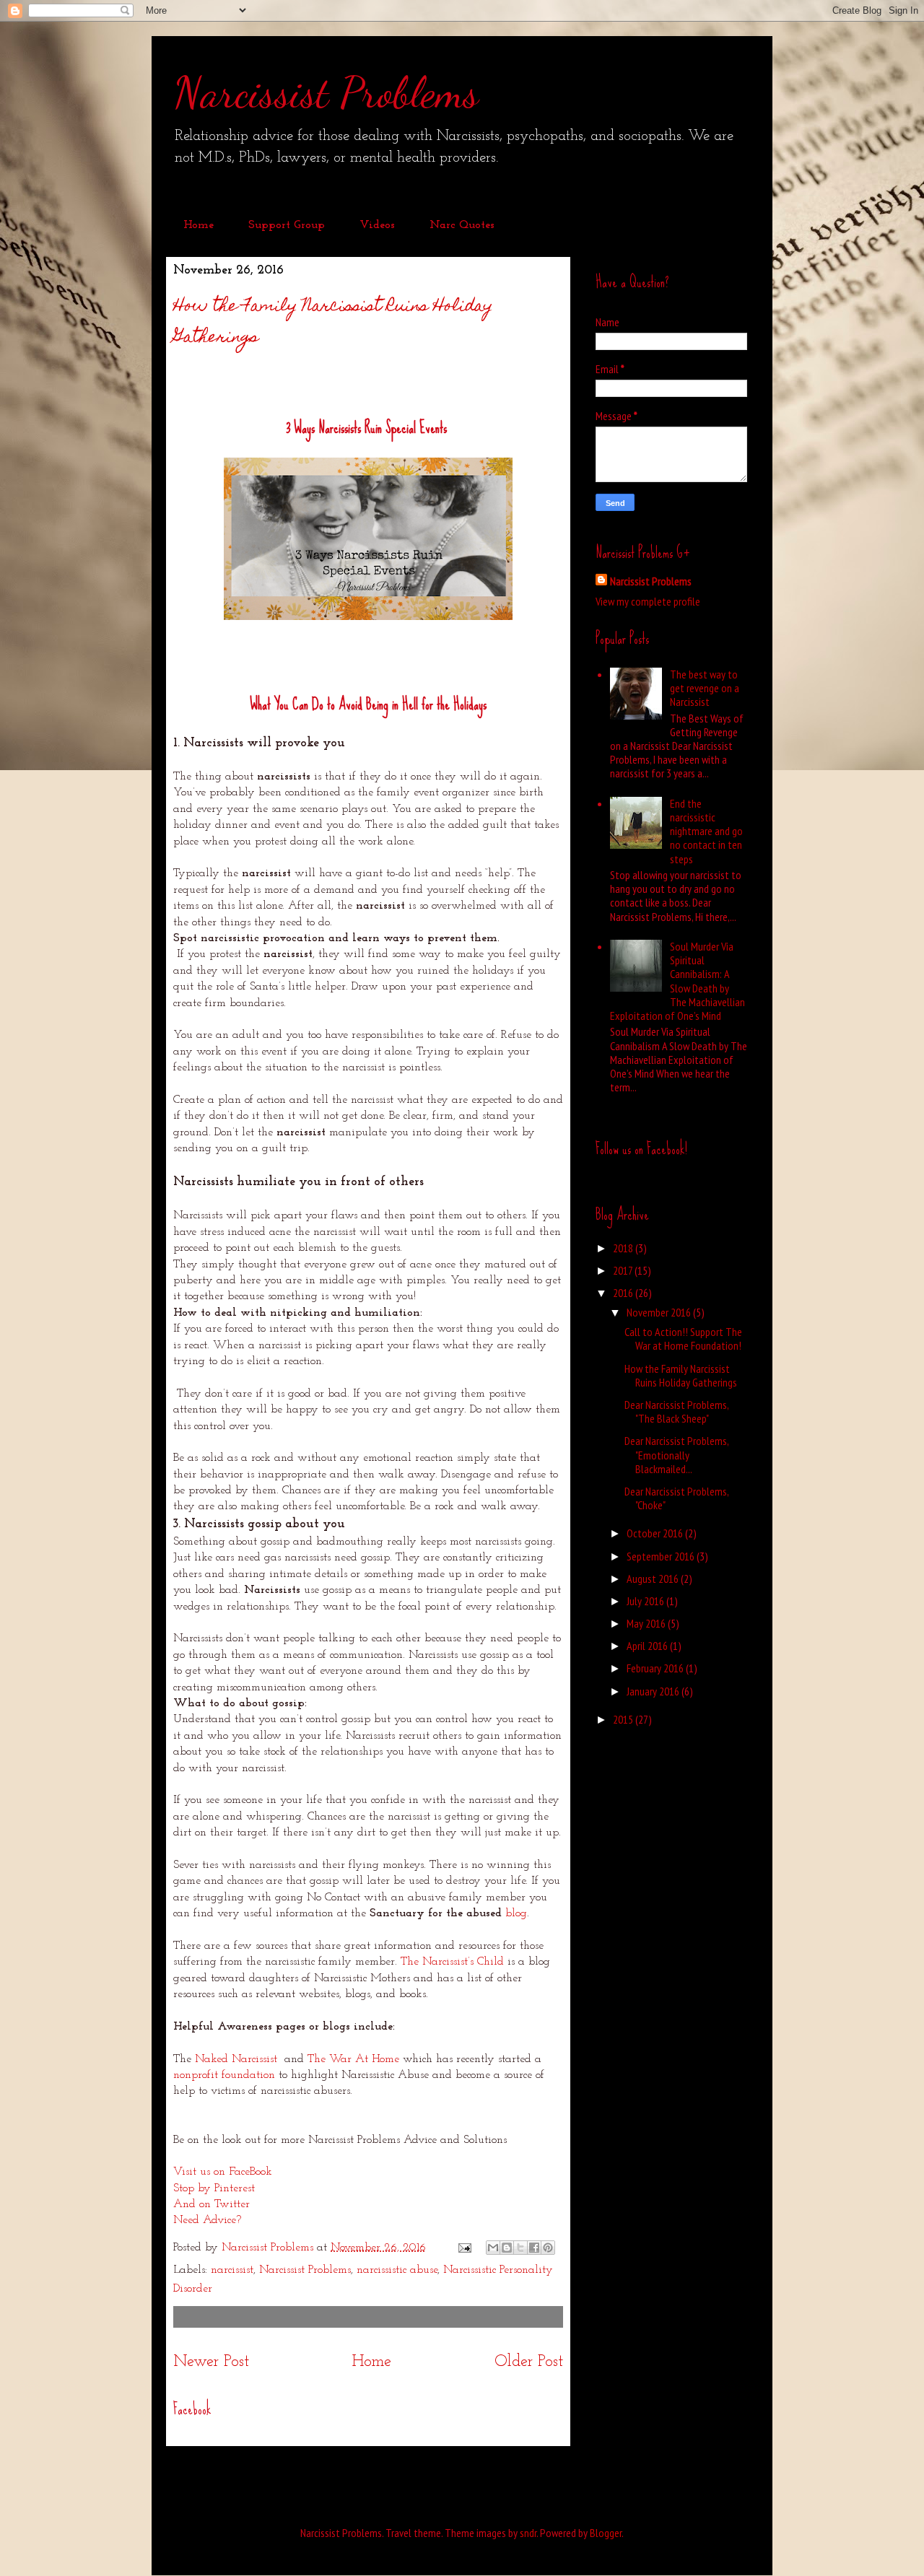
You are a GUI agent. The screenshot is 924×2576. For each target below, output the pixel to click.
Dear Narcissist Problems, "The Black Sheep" (676, 1411)
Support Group (287, 225)
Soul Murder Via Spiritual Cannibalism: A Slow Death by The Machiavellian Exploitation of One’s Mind (677, 981)
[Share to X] (520, 2248)
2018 (624, 1248)
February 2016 (656, 1668)
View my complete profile (648, 601)
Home (199, 225)
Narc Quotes (462, 225)
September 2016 (662, 1556)
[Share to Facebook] (534, 2248)
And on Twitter (212, 2204)
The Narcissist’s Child (452, 1962)
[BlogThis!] (507, 2248)
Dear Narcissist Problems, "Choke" (676, 1498)
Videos (377, 225)
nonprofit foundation (224, 2075)
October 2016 (656, 1533)
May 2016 (647, 1623)
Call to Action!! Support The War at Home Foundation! (683, 1339)
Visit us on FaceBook (223, 2172)
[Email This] (493, 2248)
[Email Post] (464, 2248)
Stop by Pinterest (214, 2188)
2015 (624, 1719)
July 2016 (646, 1601)
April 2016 (648, 1646)
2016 (624, 1293)
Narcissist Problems (326, 92)
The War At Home (353, 2059)
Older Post (529, 2362)
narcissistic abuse (397, 2270)
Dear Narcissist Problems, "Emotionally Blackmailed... (676, 1454)
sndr (528, 2533)
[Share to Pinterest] (548, 2248)
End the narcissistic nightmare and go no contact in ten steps (706, 831)
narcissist (232, 2270)
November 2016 (660, 1312)
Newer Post (211, 2362)
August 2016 (654, 1579)
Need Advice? (207, 2220)
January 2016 (654, 1691)
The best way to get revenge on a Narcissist (705, 688)
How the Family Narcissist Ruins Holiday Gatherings (681, 1375)
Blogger (606, 2533)
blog (516, 1913)
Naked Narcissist (236, 2059)
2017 (624, 1270)
